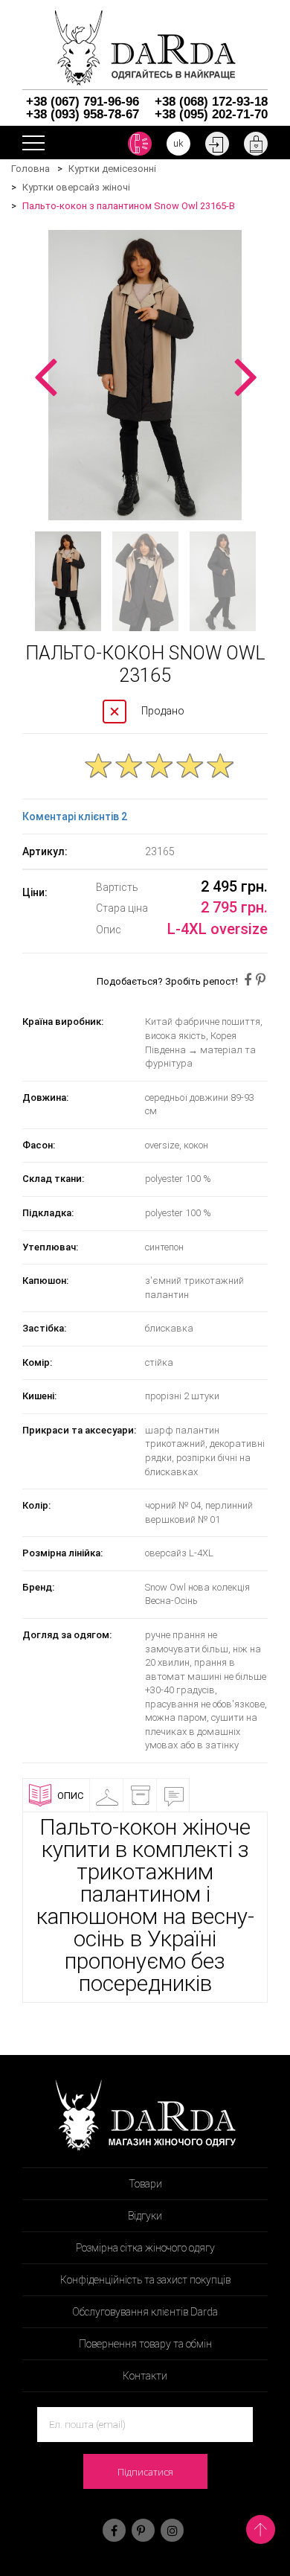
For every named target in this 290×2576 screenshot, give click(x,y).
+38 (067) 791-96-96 (83, 102)
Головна (30, 169)
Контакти (145, 2376)
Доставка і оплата (161, 1801)
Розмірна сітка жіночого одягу (145, 2248)
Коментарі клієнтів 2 (75, 816)
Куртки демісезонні (112, 169)
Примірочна (127, 1796)
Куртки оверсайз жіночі (76, 187)
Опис (70, 1796)
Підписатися (145, 2472)
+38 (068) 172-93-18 (211, 102)
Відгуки (194, 1796)
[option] (145, 375)
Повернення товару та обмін (145, 2344)
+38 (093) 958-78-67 (83, 114)
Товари (145, 2184)
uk (178, 143)
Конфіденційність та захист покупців (145, 2280)
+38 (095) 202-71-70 (211, 114)
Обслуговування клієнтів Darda (145, 2312)
